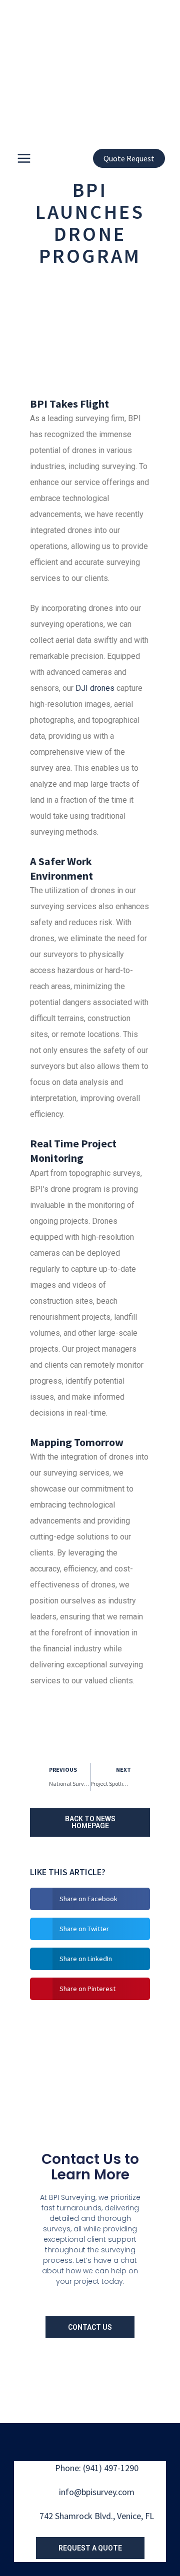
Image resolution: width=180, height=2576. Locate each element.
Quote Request (129, 158)
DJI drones (95, 688)
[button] (90, 1899)
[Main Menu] (24, 158)
